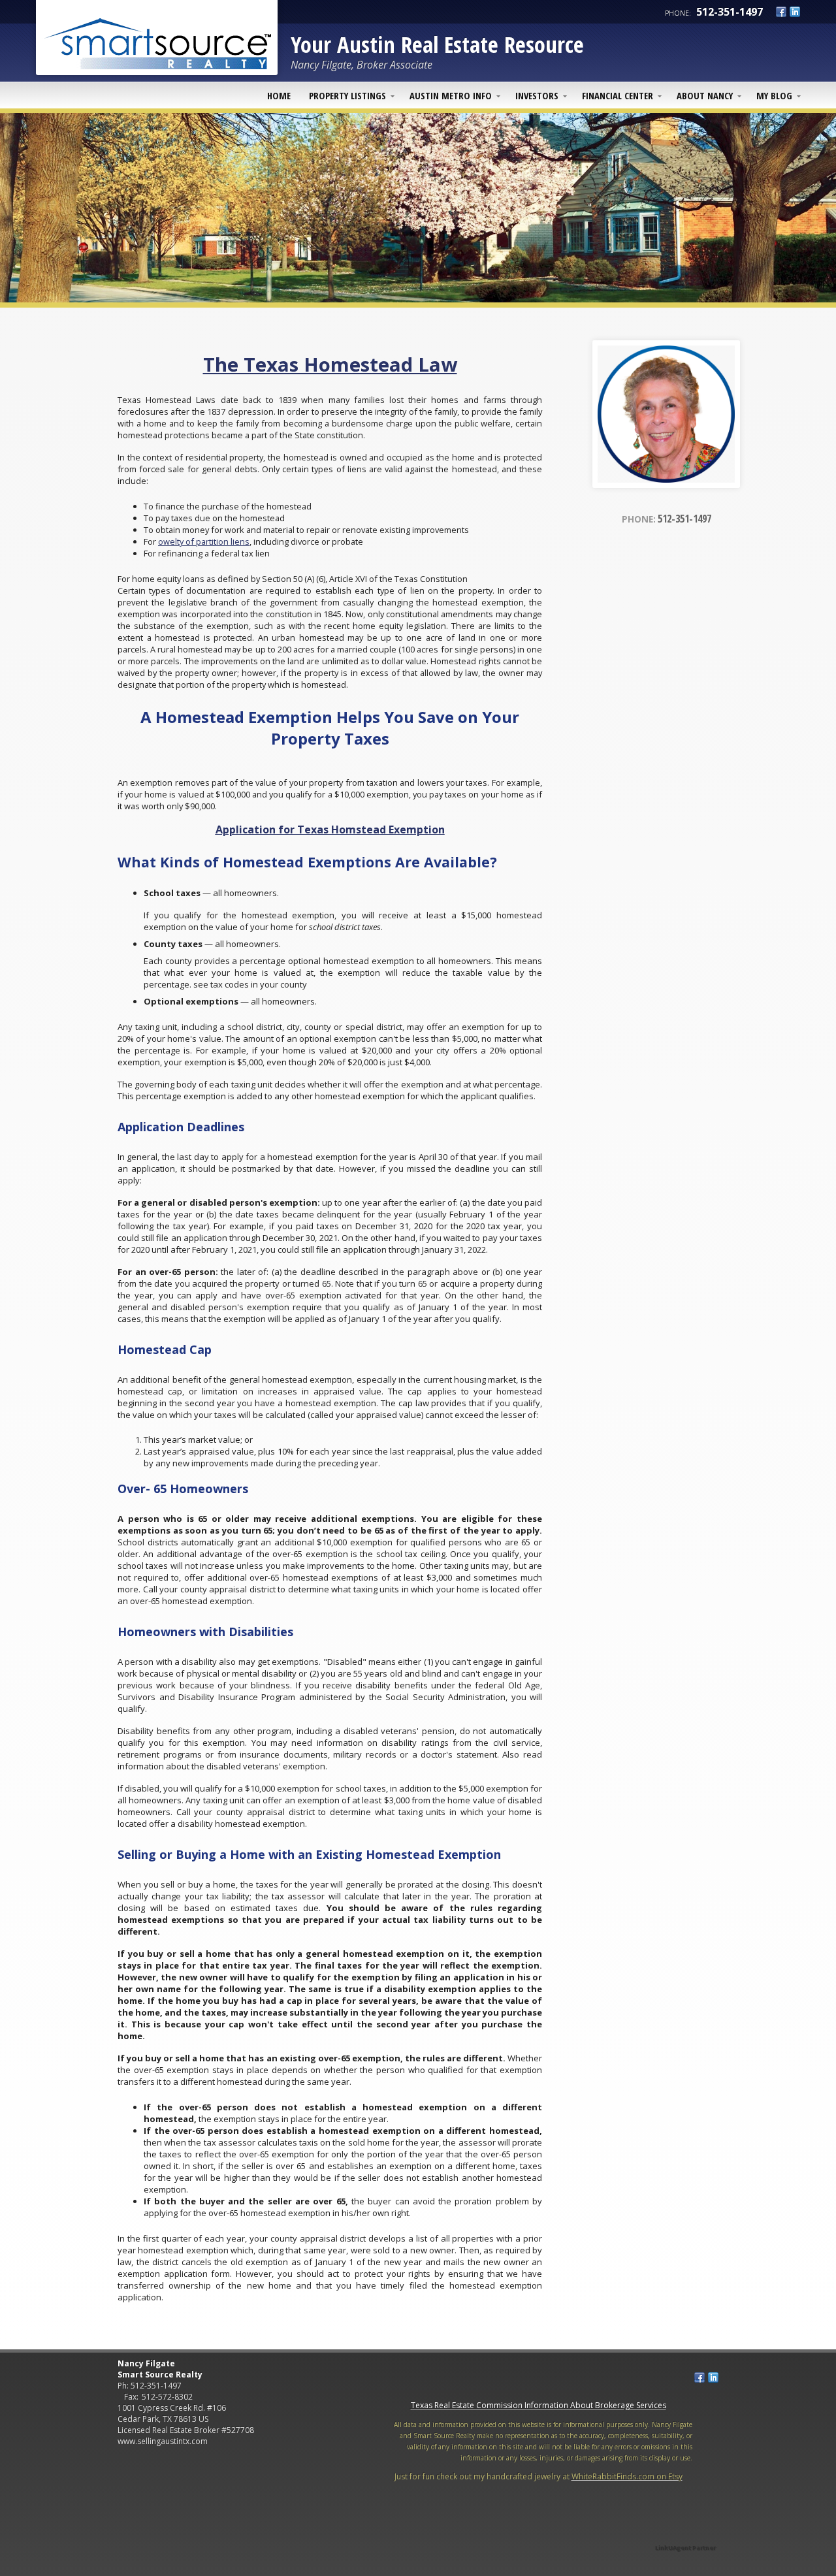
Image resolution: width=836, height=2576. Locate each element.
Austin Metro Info (451, 95)
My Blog (774, 95)
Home (279, 95)
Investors (537, 95)
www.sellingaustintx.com (163, 2441)
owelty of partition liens (204, 541)
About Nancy (705, 95)
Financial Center (618, 95)
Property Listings (347, 95)
